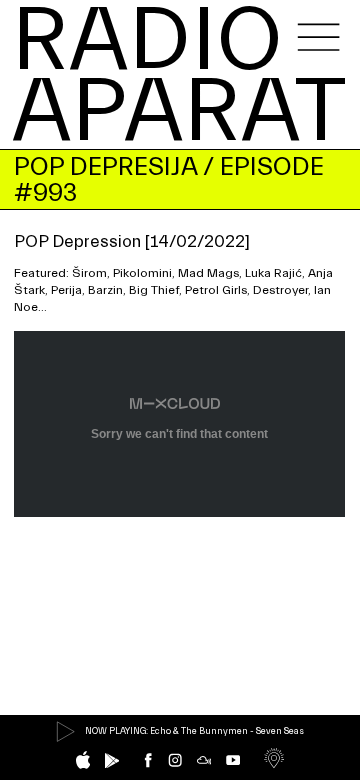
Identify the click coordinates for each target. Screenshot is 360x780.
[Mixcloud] (204, 760)
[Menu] (318, 37)
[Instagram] (175, 760)
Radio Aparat (179, 77)
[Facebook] (148, 760)
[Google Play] (112, 761)
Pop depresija (105, 166)
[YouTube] (233, 760)
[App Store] (83, 760)
